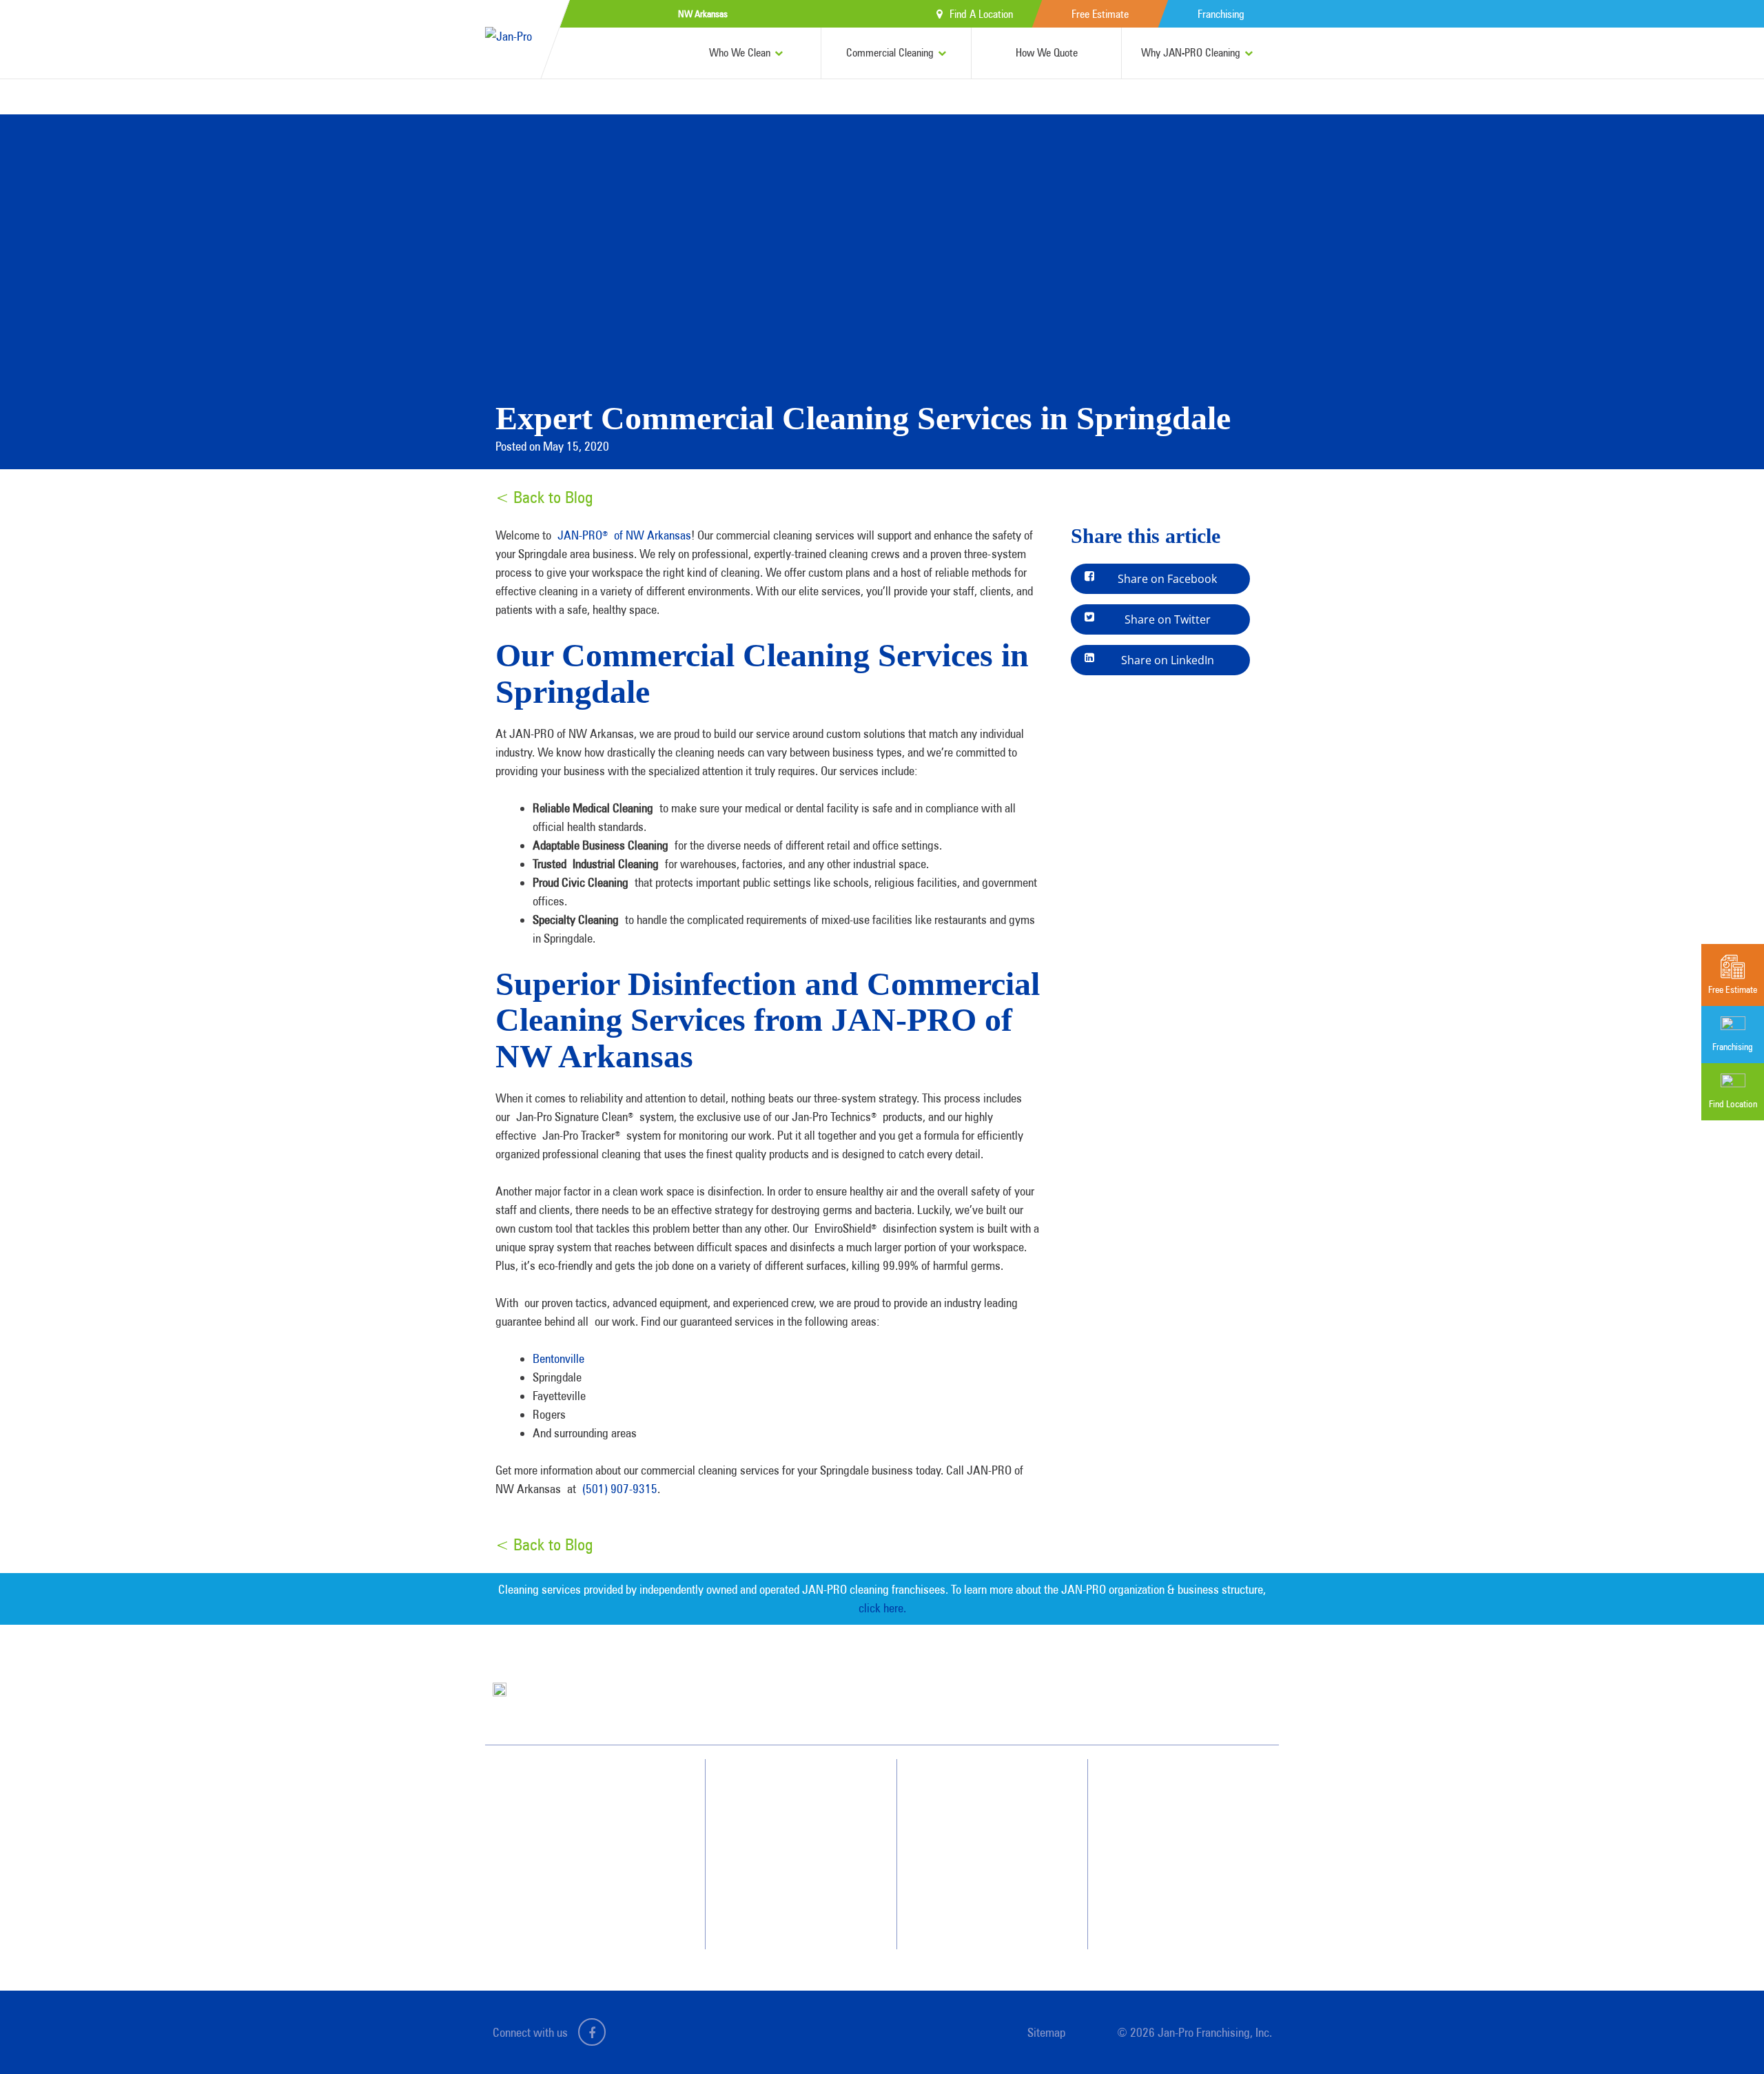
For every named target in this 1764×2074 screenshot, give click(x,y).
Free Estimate (1100, 14)
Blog (963, 1888)
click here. (882, 1608)
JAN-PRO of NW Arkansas (624, 535)
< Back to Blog (544, 497)
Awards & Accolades (992, 1814)
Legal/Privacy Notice (1184, 1863)
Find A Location (981, 14)
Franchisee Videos (987, 1863)
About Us (971, 1789)
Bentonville (558, 1358)
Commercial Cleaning (890, 53)
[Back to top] (1725, 2035)
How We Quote (1047, 53)
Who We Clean (740, 53)
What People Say (788, 1888)
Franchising (1221, 14)
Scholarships (977, 1913)
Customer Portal (1176, 1888)
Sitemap (1046, 2032)
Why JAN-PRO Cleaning (1191, 53)
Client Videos (978, 1838)
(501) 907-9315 (620, 1489)
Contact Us (1167, 1814)
